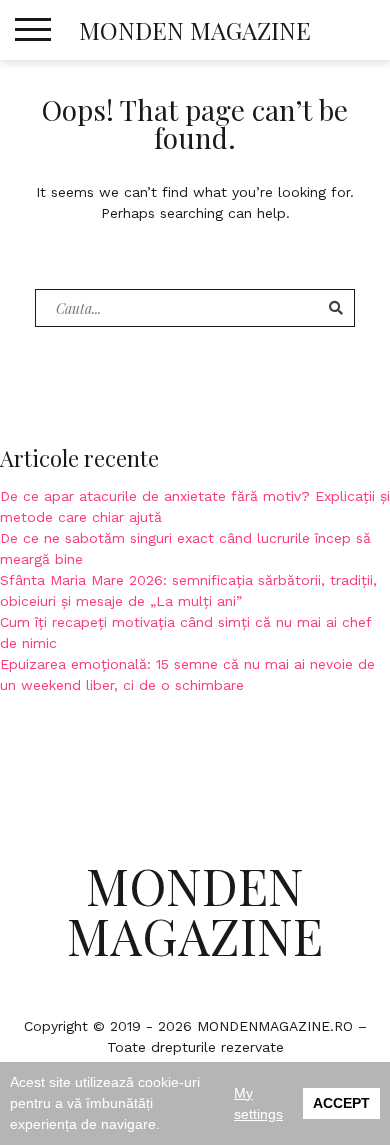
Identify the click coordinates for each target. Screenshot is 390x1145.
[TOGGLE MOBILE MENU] (33, 30)
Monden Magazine (195, 30)
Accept (341, 1103)
